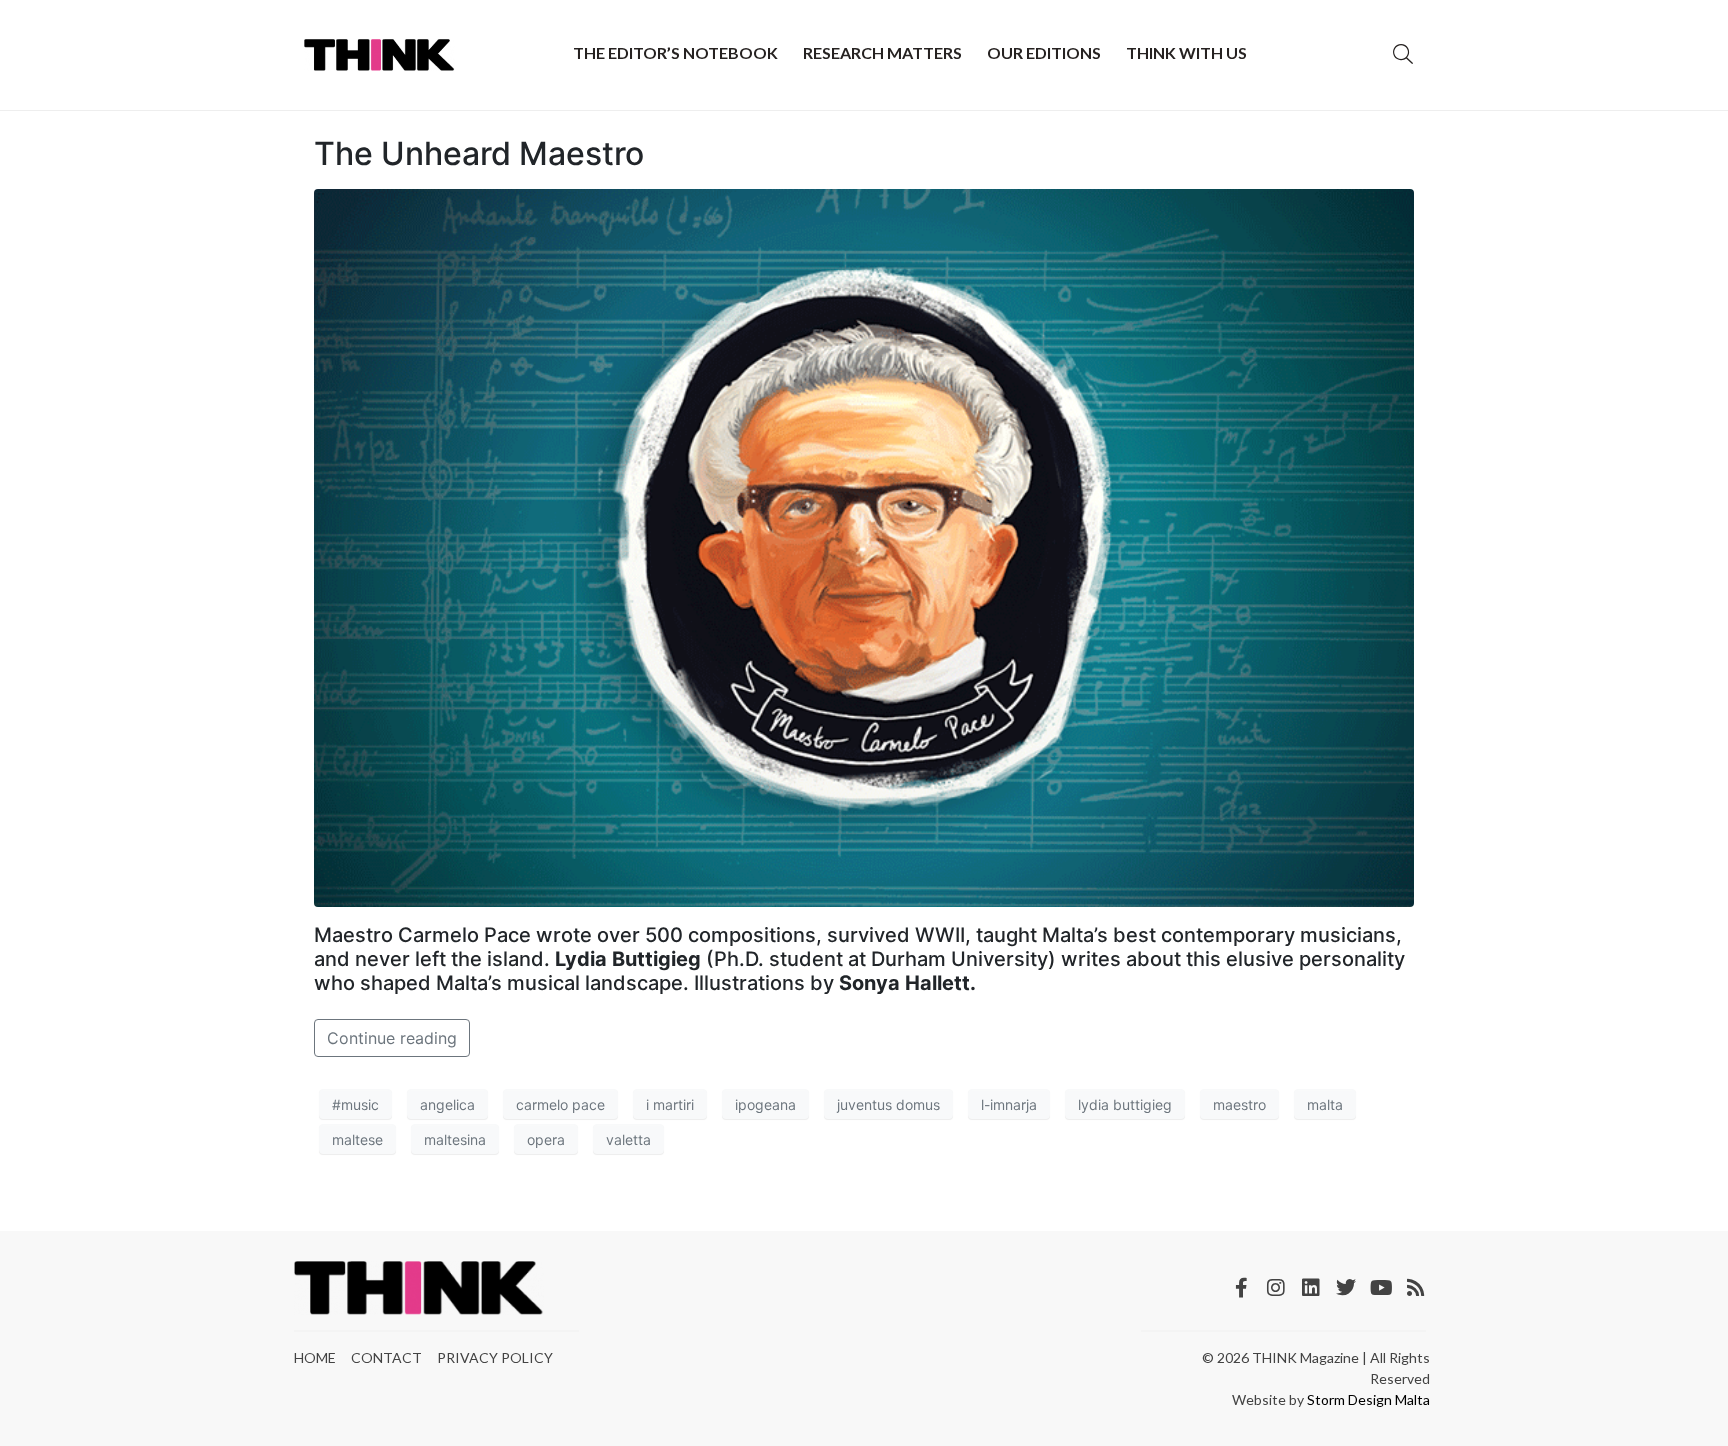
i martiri (670, 1104)
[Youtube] (1381, 1288)
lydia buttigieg (1125, 1104)
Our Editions (1044, 52)
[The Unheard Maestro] (864, 547)
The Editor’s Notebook (675, 52)
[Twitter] (1346, 1288)
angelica (447, 1104)
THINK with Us (1186, 52)
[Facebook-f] (1241, 1288)
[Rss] (1416, 1288)
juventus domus (888, 1104)
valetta (628, 1139)
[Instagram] (1276, 1288)
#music (355, 1104)
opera (546, 1139)
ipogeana (765, 1104)
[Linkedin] (1311, 1288)
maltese (357, 1139)
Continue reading (392, 1038)
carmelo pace (560, 1104)
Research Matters (882, 52)
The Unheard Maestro (479, 153)
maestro (1239, 1104)
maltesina (455, 1139)
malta (1325, 1104)
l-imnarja (1009, 1104)
